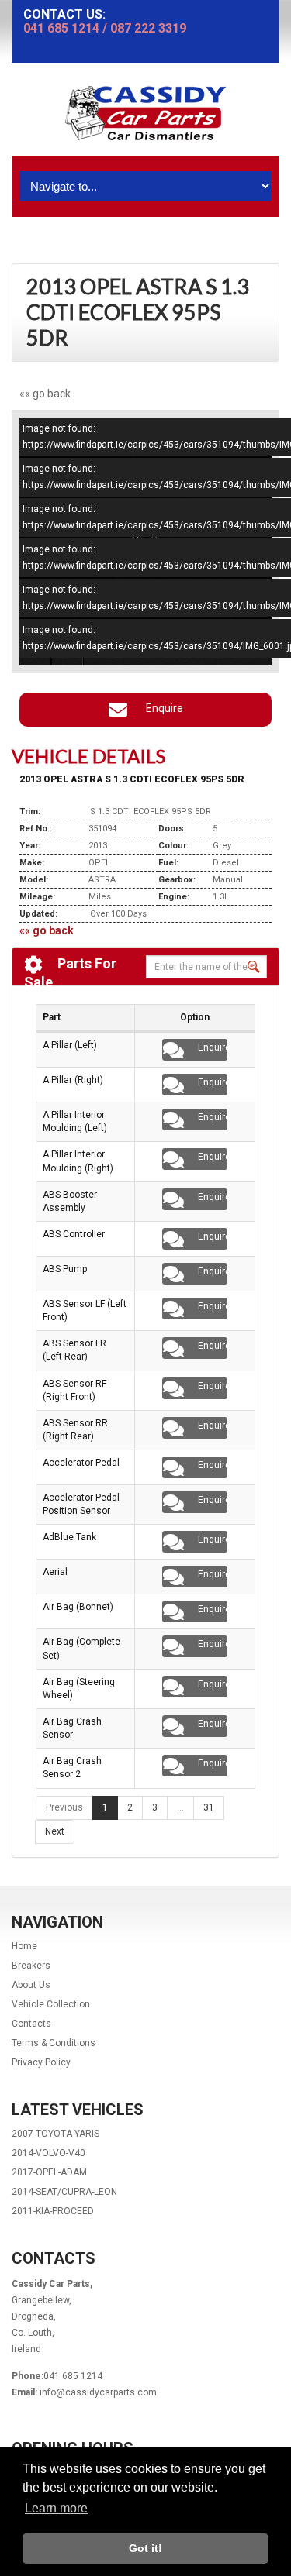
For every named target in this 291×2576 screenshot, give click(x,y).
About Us (31, 1985)
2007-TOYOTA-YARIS (55, 2134)
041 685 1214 (61, 28)
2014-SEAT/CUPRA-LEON (64, 2192)
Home (24, 1946)
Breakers (31, 1966)
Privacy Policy (41, 2062)
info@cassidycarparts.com (98, 2392)
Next (55, 1831)
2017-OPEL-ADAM (49, 2172)
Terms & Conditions (54, 2043)
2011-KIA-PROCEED (53, 2211)
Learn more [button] (56, 2508)
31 (209, 1807)
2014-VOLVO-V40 (48, 2153)
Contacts (31, 2024)
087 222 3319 (148, 28)
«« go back (45, 394)
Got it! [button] (145, 2548)
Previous (64, 1807)
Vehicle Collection (51, 2004)
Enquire (161, 708)
